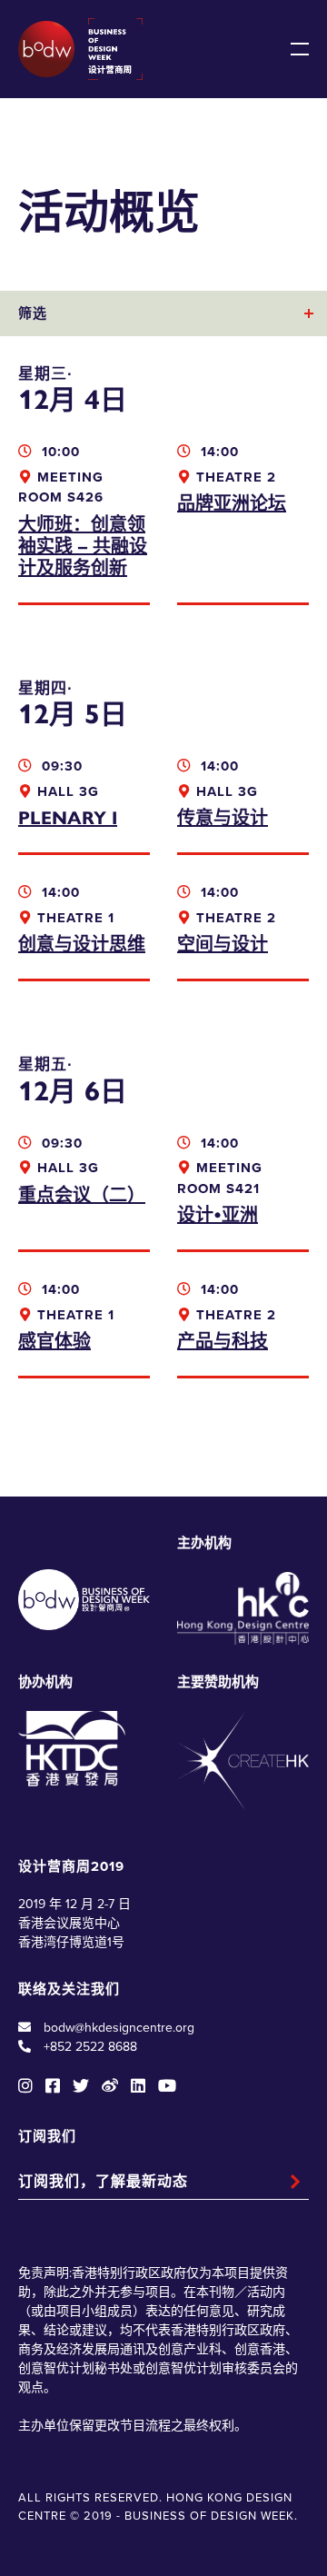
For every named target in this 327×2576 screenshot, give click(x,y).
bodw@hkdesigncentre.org (119, 2028)
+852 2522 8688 (90, 2047)
